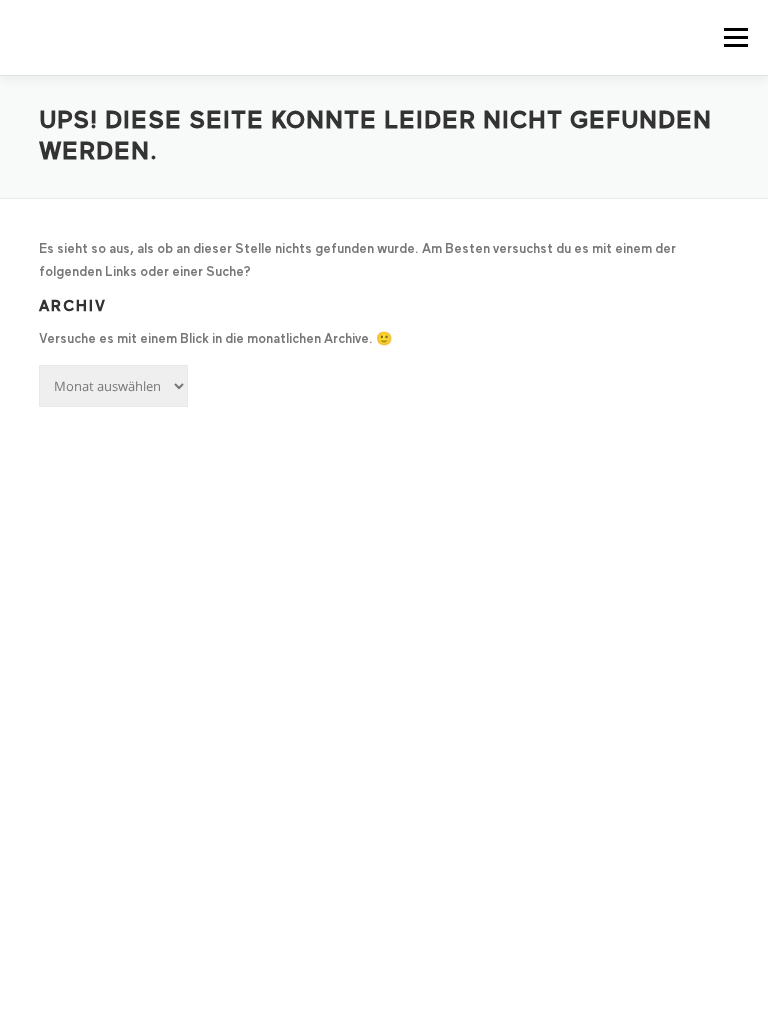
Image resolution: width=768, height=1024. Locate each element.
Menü (734, 37)
